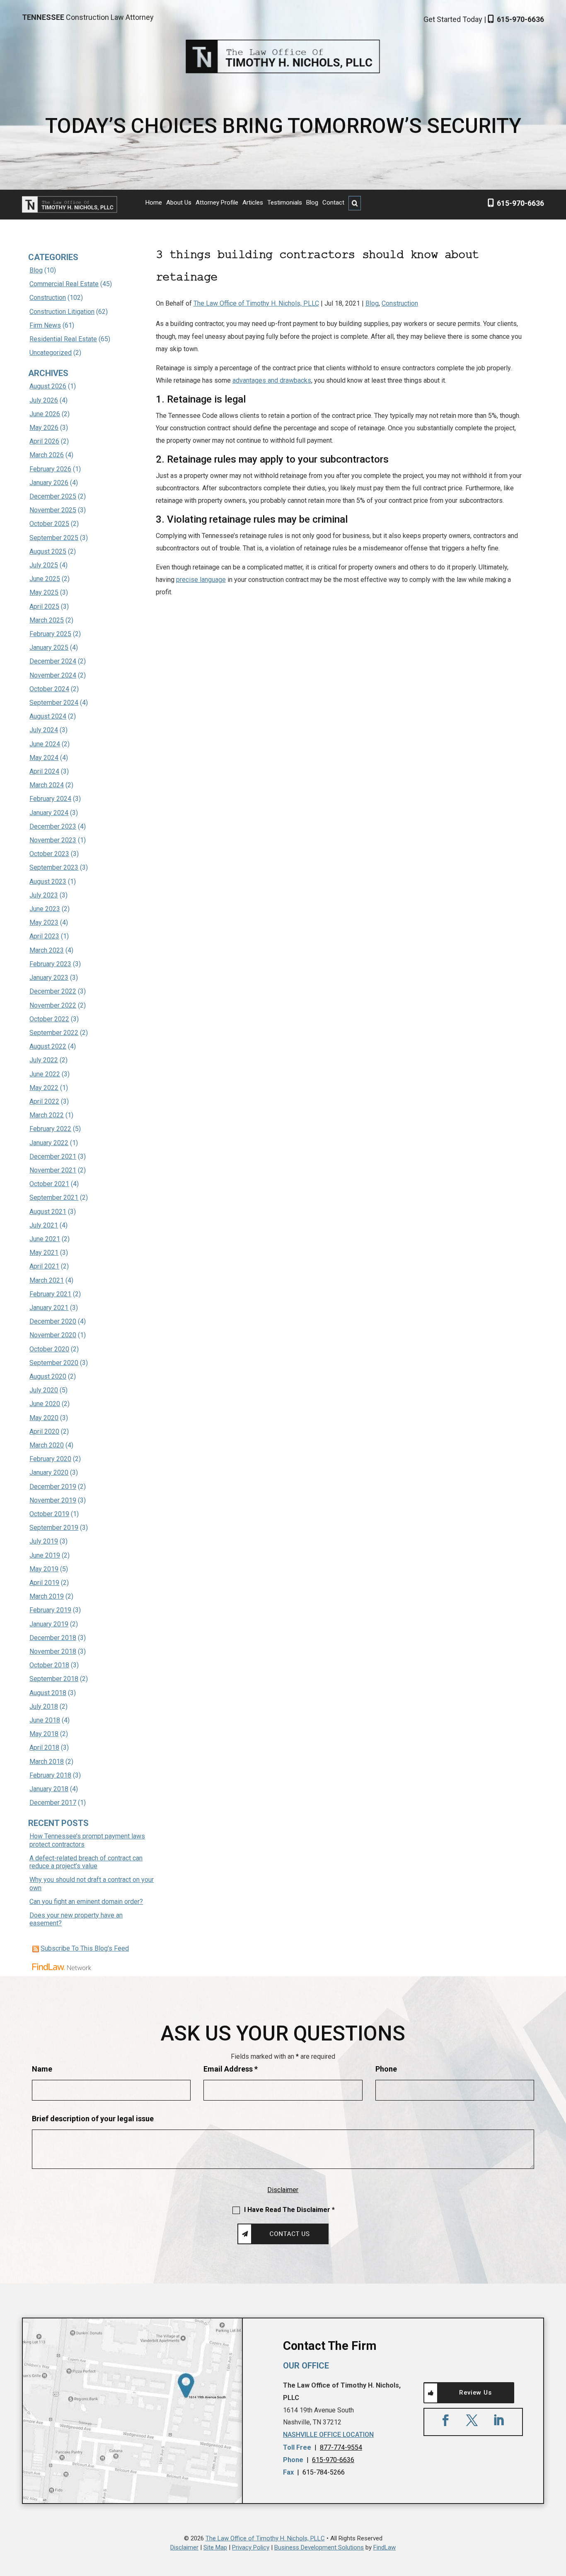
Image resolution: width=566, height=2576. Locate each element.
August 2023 (48, 882)
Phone (386, 2069)
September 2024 (54, 703)
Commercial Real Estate (64, 284)
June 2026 (45, 414)
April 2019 (44, 1583)
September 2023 (54, 867)
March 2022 (47, 1115)
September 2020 (54, 1363)
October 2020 (49, 1349)
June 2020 (45, 1404)
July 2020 (44, 1390)
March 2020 (47, 1445)
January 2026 (49, 483)
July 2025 (44, 565)
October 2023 (49, 854)
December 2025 (53, 496)
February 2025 (50, 634)
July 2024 (44, 730)
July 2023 (44, 895)
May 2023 (44, 923)
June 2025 (45, 579)
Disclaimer (283, 2190)
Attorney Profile (217, 203)
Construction (400, 303)
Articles (253, 203)
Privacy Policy (251, 2547)
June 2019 (45, 1555)
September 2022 (54, 1033)
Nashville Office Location (328, 2435)
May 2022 (44, 1088)
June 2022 (45, 1074)
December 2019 (53, 1487)
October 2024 (49, 689)
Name (42, 2069)
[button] (558, 2516)
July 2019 (44, 1541)
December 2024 (53, 661)
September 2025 (54, 538)
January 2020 (49, 1473)
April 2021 (44, 1266)
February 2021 (50, 1294)
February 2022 (50, 1129)
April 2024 (44, 771)
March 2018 (47, 1762)
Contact (333, 203)
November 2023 (53, 840)
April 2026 (44, 441)
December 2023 (53, 826)
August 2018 (48, 1693)
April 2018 (44, 1747)
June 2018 (45, 1720)
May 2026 (44, 428)
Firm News (45, 325)
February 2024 (50, 799)
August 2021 (48, 1212)
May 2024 (44, 758)
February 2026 (50, 469)
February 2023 (50, 964)
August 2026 (48, 386)
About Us (179, 203)
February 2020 (50, 1459)
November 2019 (53, 1500)
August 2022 (48, 1046)
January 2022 (49, 1143)
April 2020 (44, 1432)
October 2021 (49, 1184)
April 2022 (44, 1101)
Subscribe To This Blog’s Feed (85, 1948)
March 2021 (47, 1280)
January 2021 (49, 1308)
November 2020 (53, 1335)
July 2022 (44, 1060)
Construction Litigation (62, 312)
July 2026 (44, 400)
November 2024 (53, 675)
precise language (201, 580)
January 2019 (49, 1624)
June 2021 (45, 1239)
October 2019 (49, 1514)
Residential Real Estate (63, 339)
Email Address (231, 2069)
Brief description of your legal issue (93, 2119)
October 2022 (49, 1019)
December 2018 (53, 1638)
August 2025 (48, 551)
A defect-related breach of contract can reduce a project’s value (86, 1862)
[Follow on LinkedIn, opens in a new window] (498, 2420)
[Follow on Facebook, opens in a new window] (445, 2420)
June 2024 (45, 744)
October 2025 (49, 524)
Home (154, 203)
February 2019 (50, 1610)
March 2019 (47, 1596)
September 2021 (54, 1198)
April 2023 (44, 936)
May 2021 (44, 1253)
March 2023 (47, 950)
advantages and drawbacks (272, 380)
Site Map (215, 2547)
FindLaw (385, 2547)
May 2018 (44, 1734)
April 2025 (44, 607)
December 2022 (53, 991)
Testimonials (285, 203)
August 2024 (48, 716)
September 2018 (54, 1679)
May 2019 (44, 1569)
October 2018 (49, 1665)
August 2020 (48, 1376)
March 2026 (47, 455)
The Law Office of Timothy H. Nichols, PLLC (256, 303)
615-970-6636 (520, 19)
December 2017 (53, 1803)
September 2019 (54, 1528)
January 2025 (49, 648)
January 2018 (49, 1789)
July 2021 (44, 1225)
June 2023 (45, 909)
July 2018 (44, 1706)
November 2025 (53, 510)
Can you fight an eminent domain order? (86, 1902)
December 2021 (53, 1157)
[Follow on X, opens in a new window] (472, 2420)
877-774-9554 (341, 2447)
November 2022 (53, 1005)
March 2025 (47, 620)
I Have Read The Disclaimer (289, 2210)
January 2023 (49, 978)
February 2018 (50, 1775)
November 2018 (53, 1651)
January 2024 (49, 813)
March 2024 (47, 785)
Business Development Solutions (319, 2547)
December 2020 (53, 1321)
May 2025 (44, 592)
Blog (312, 203)
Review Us (475, 2393)
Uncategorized (51, 353)
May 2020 (44, 1418)
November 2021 (53, 1170)
